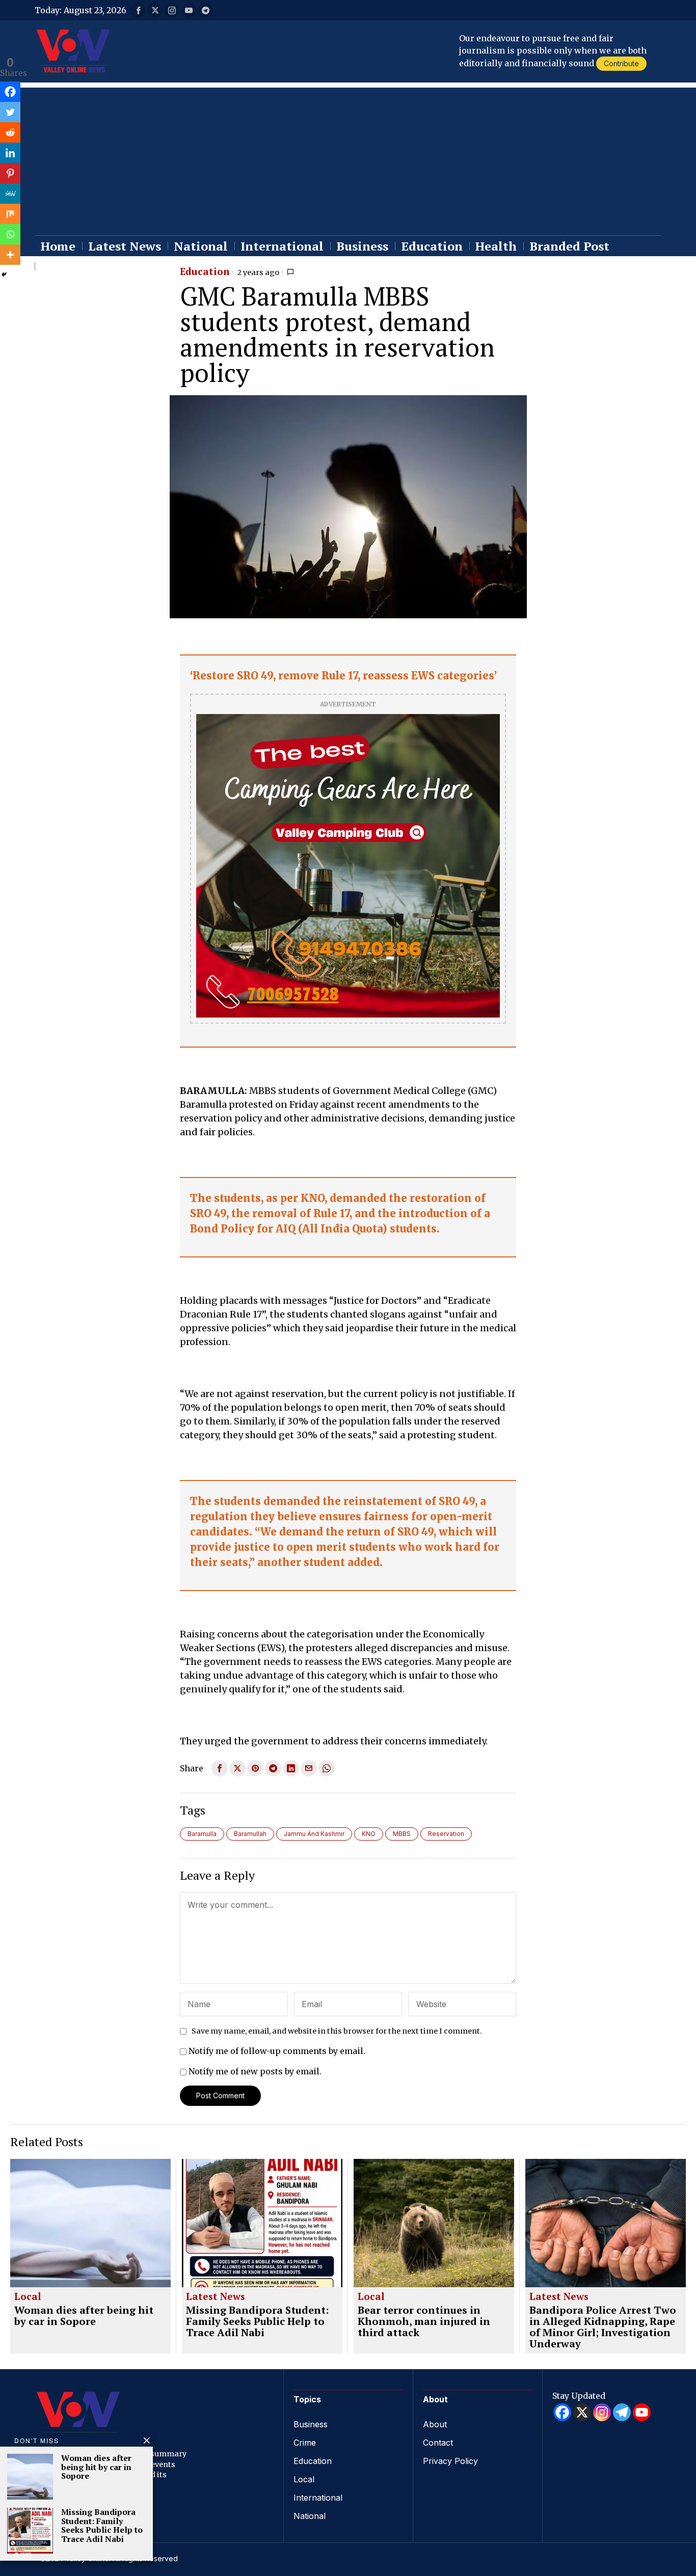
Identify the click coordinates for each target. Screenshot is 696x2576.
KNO (369, 1834)
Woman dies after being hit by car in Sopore (84, 2316)
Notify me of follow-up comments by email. (277, 2051)
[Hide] (4, 275)
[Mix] (10, 214)
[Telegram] (622, 2412)
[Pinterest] (10, 173)
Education (205, 272)
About (435, 2424)
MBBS (402, 1834)
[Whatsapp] (10, 234)
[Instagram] (602, 2412)
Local (28, 2297)
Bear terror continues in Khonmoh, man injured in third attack (424, 2321)
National (310, 2516)
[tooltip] (138, 10)
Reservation (446, 1834)
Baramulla (202, 1834)
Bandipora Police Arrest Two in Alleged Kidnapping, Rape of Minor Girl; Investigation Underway (603, 2327)
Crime (305, 2443)
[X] (582, 2412)
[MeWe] (10, 194)
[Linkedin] (10, 153)
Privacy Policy (450, 2461)
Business (311, 2424)
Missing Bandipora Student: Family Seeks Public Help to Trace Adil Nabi (257, 2321)
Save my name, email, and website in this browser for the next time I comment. (337, 2031)
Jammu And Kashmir (314, 1834)
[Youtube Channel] (642, 2412)
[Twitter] (10, 112)
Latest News (216, 2297)
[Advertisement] (348, 159)
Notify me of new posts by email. (255, 2071)
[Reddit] (10, 132)
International (318, 2498)
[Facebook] (10, 92)
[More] (10, 255)
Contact (438, 2443)
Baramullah (250, 1834)
